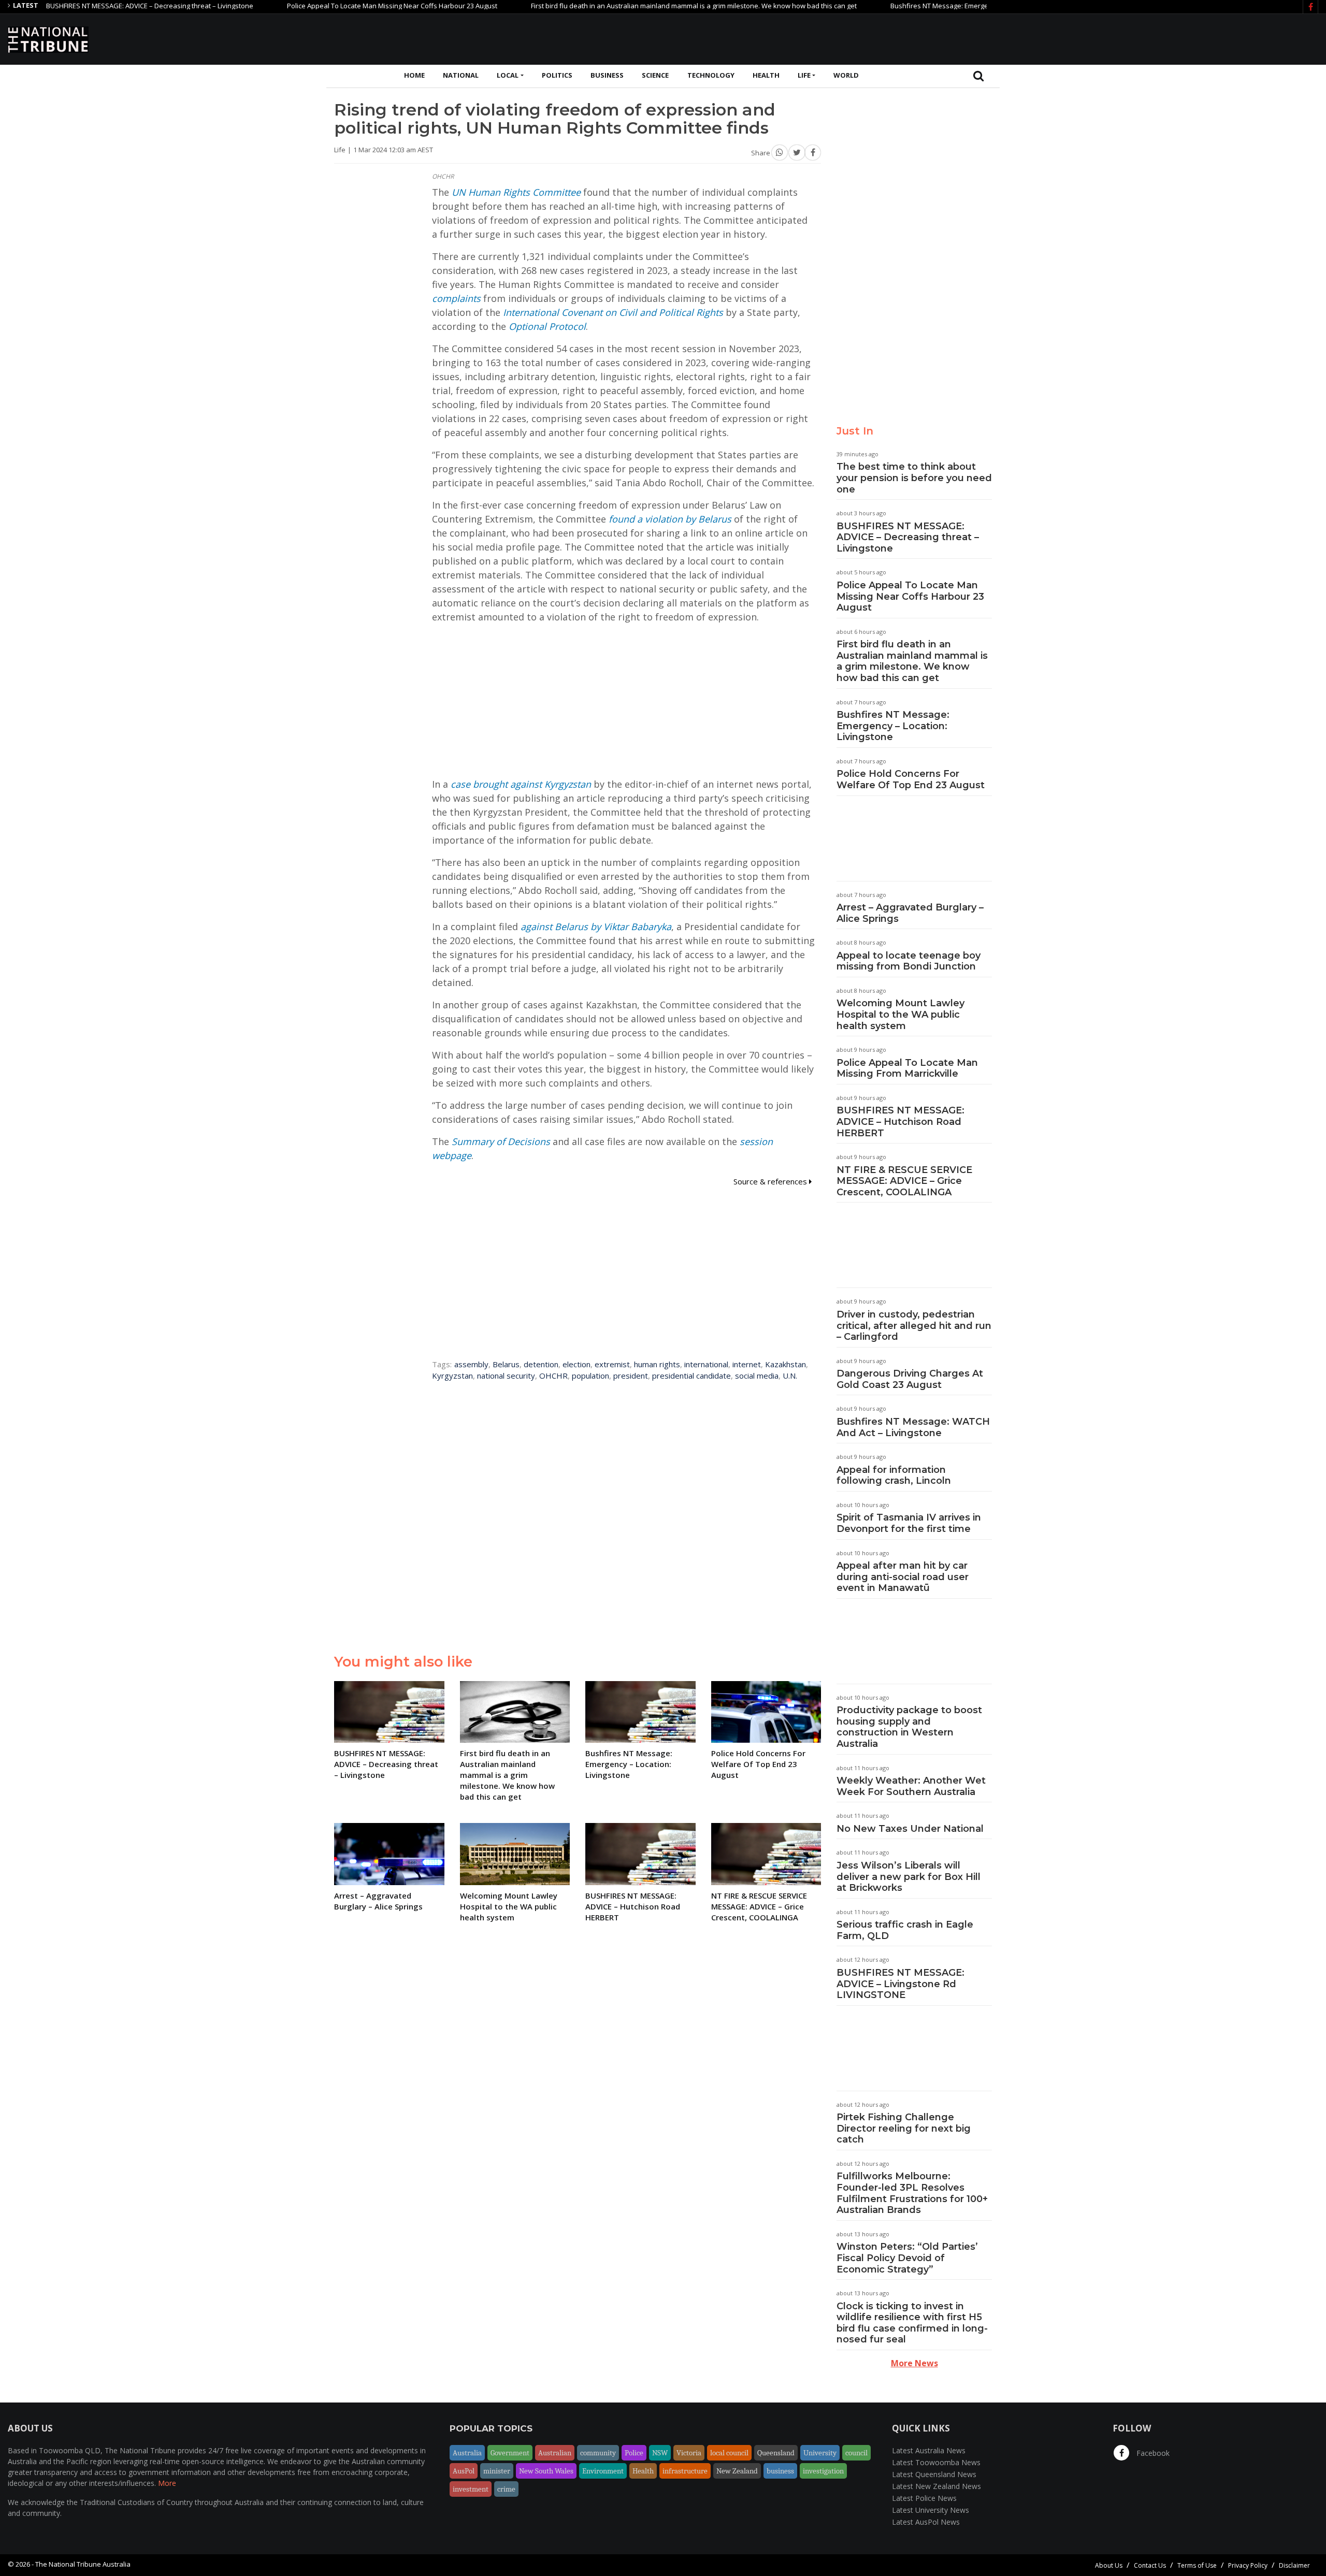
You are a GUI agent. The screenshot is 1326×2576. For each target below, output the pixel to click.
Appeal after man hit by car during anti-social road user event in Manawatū (903, 1577)
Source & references (771, 1181)
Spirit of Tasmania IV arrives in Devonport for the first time (909, 1523)
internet (747, 1364)
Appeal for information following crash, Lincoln (894, 1475)
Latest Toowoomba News (936, 2462)
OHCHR (553, 1376)
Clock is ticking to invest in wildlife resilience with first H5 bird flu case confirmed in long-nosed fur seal (912, 2323)
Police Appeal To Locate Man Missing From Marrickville (907, 1068)
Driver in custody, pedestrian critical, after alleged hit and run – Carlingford (914, 1326)
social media (757, 1376)
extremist (612, 1364)
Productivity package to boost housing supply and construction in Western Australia (909, 1727)
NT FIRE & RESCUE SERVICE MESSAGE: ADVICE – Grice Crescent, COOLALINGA (904, 1181)
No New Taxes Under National (910, 1829)
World (846, 75)
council (856, 2453)
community (598, 2453)
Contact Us (1150, 2565)
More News (914, 2363)
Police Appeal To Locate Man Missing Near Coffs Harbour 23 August (324, 6)
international (706, 1364)
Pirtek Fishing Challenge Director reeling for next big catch (904, 2128)
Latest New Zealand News (936, 2486)
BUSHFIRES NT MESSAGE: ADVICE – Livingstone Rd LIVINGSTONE (900, 1984)
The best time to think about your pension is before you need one (914, 478)
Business (607, 75)
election (576, 1364)
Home (414, 75)
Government (510, 2453)
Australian (555, 2453)
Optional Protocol (547, 326)
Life (804, 75)
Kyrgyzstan (452, 1376)
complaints (456, 298)
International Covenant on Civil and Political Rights (613, 312)
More (167, 2483)
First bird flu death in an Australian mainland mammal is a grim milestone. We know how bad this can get (626, 6)
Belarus (506, 1364)
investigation (823, 2471)
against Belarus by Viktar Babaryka (596, 927)
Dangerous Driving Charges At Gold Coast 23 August (910, 1379)
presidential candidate (691, 1376)
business (780, 2471)
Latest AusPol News (926, 2522)
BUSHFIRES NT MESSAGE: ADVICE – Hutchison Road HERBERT (900, 1121)
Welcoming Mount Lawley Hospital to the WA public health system (900, 1014)
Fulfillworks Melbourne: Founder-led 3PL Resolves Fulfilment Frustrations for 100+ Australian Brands (912, 2193)
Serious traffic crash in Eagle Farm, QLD (905, 1930)
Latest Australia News (929, 2450)
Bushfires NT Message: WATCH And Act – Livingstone (913, 1427)
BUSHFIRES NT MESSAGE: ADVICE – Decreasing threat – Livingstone (908, 537)
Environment (603, 2471)
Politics (557, 75)
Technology (711, 75)
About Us (1109, 2565)
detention (541, 1364)
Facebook (1152, 2453)
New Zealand (737, 2471)
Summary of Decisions (501, 1141)
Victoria (689, 2453)
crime (506, 2489)
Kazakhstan (785, 1364)
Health (766, 75)
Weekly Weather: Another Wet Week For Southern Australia (911, 1786)
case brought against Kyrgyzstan (521, 784)
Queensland (776, 2453)
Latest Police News (924, 2498)
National (461, 75)
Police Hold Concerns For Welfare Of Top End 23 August (911, 779)
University (820, 2453)
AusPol (464, 2471)
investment (471, 2489)
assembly (471, 1364)
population (590, 1376)
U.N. (790, 1376)
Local (508, 75)
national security (506, 1376)
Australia (467, 2453)
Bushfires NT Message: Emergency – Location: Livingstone (913, 6)
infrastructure (685, 2471)
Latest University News (931, 2510)
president (631, 1376)
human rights (657, 1364)
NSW (660, 2453)
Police (634, 2453)
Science (655, 75)
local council (729, 2453)
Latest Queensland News (934, 2474)
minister (497, 2471)
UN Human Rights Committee (516, 192)
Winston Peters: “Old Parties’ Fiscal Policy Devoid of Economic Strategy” (907, 2258)
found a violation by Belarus (670, 519)
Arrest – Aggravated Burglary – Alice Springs (910, 913)
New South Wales (546, 2471)
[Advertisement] (1130, 38)
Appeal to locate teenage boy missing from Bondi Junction (909, 961)
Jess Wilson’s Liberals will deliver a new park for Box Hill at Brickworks (909, 1877)
